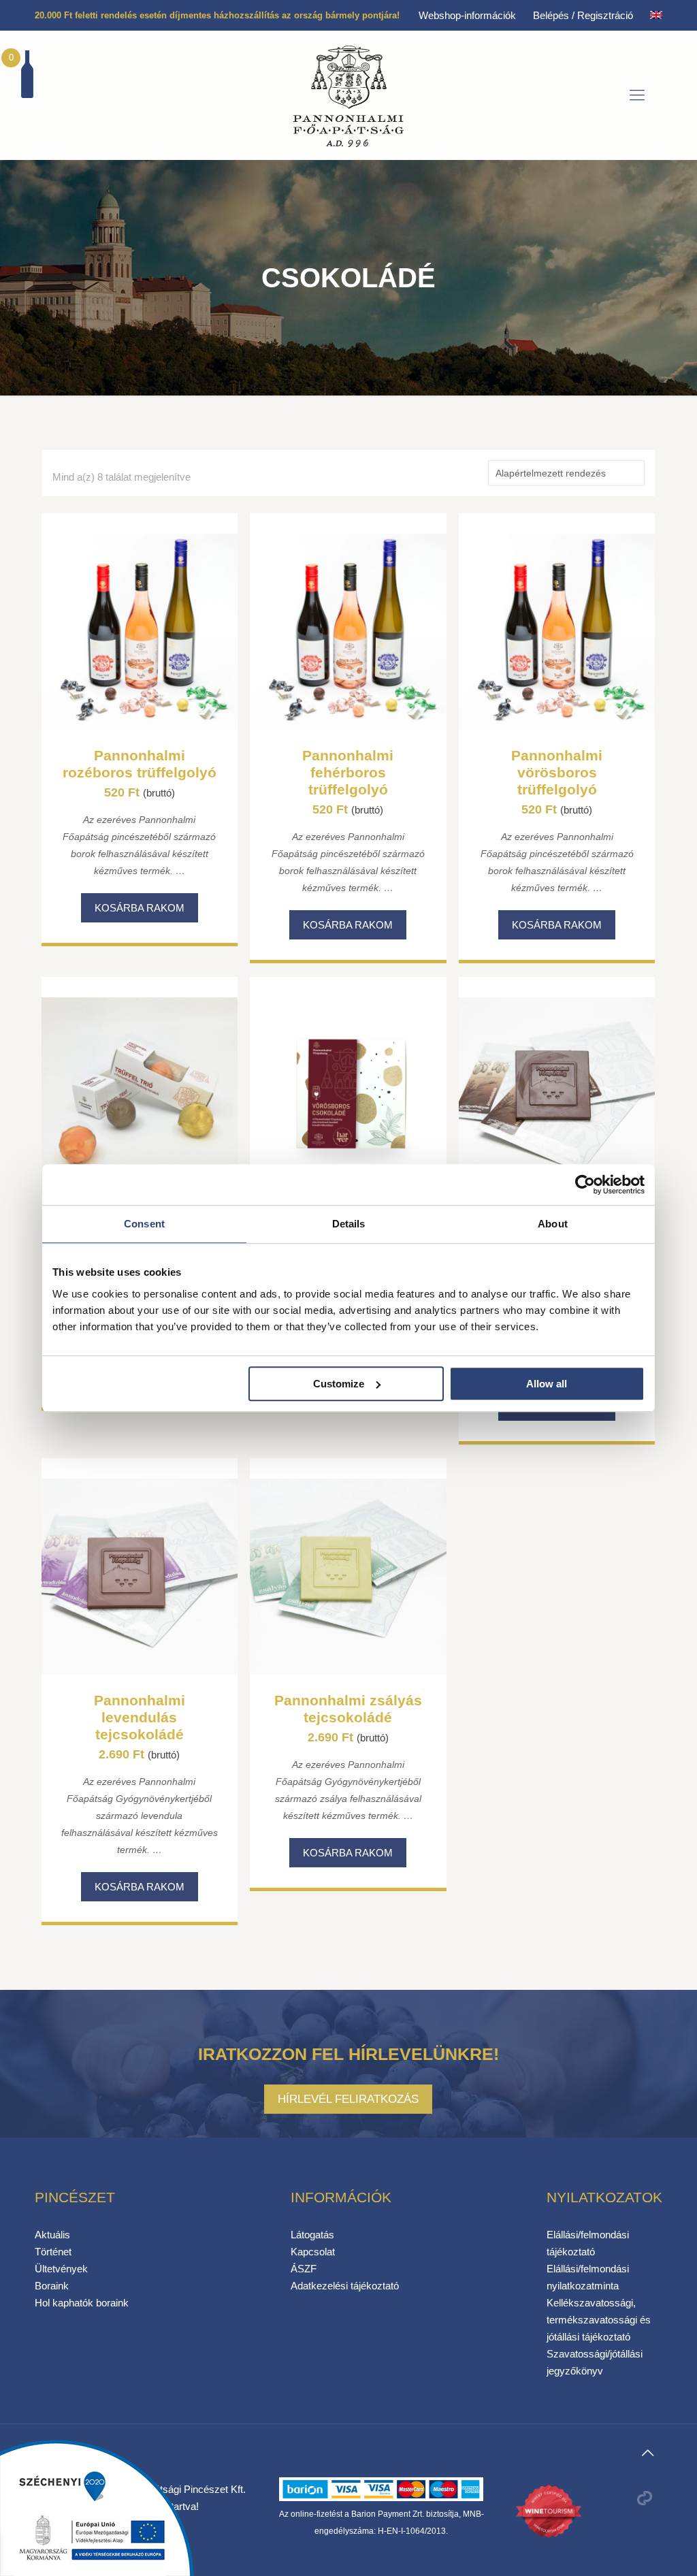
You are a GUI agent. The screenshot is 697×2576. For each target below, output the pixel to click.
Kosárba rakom (140, 908)
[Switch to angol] (656, 15)
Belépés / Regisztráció (583, 15)
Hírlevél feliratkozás (348, 2099)
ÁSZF (304, 2269)
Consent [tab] (144, 1224)
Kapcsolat (313, 2252)
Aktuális (52, 2235)
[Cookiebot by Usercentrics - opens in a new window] (585, 1185)
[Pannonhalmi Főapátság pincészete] (348, 95)
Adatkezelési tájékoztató (345, 2286)
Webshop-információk (467, 15)
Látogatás (312, 2235)
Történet (53, 2252)
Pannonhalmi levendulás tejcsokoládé (140, 1717)
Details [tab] (349, 1224)
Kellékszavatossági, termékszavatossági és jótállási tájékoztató (599, 2320)
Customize (339, 1384)
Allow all (547, 1384)
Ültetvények (61, 2269)
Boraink (52, 2286)
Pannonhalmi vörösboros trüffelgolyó (557, 772)
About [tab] (553, 1224)
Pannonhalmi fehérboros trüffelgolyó (348, 772)
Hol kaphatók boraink (82, 2303)
